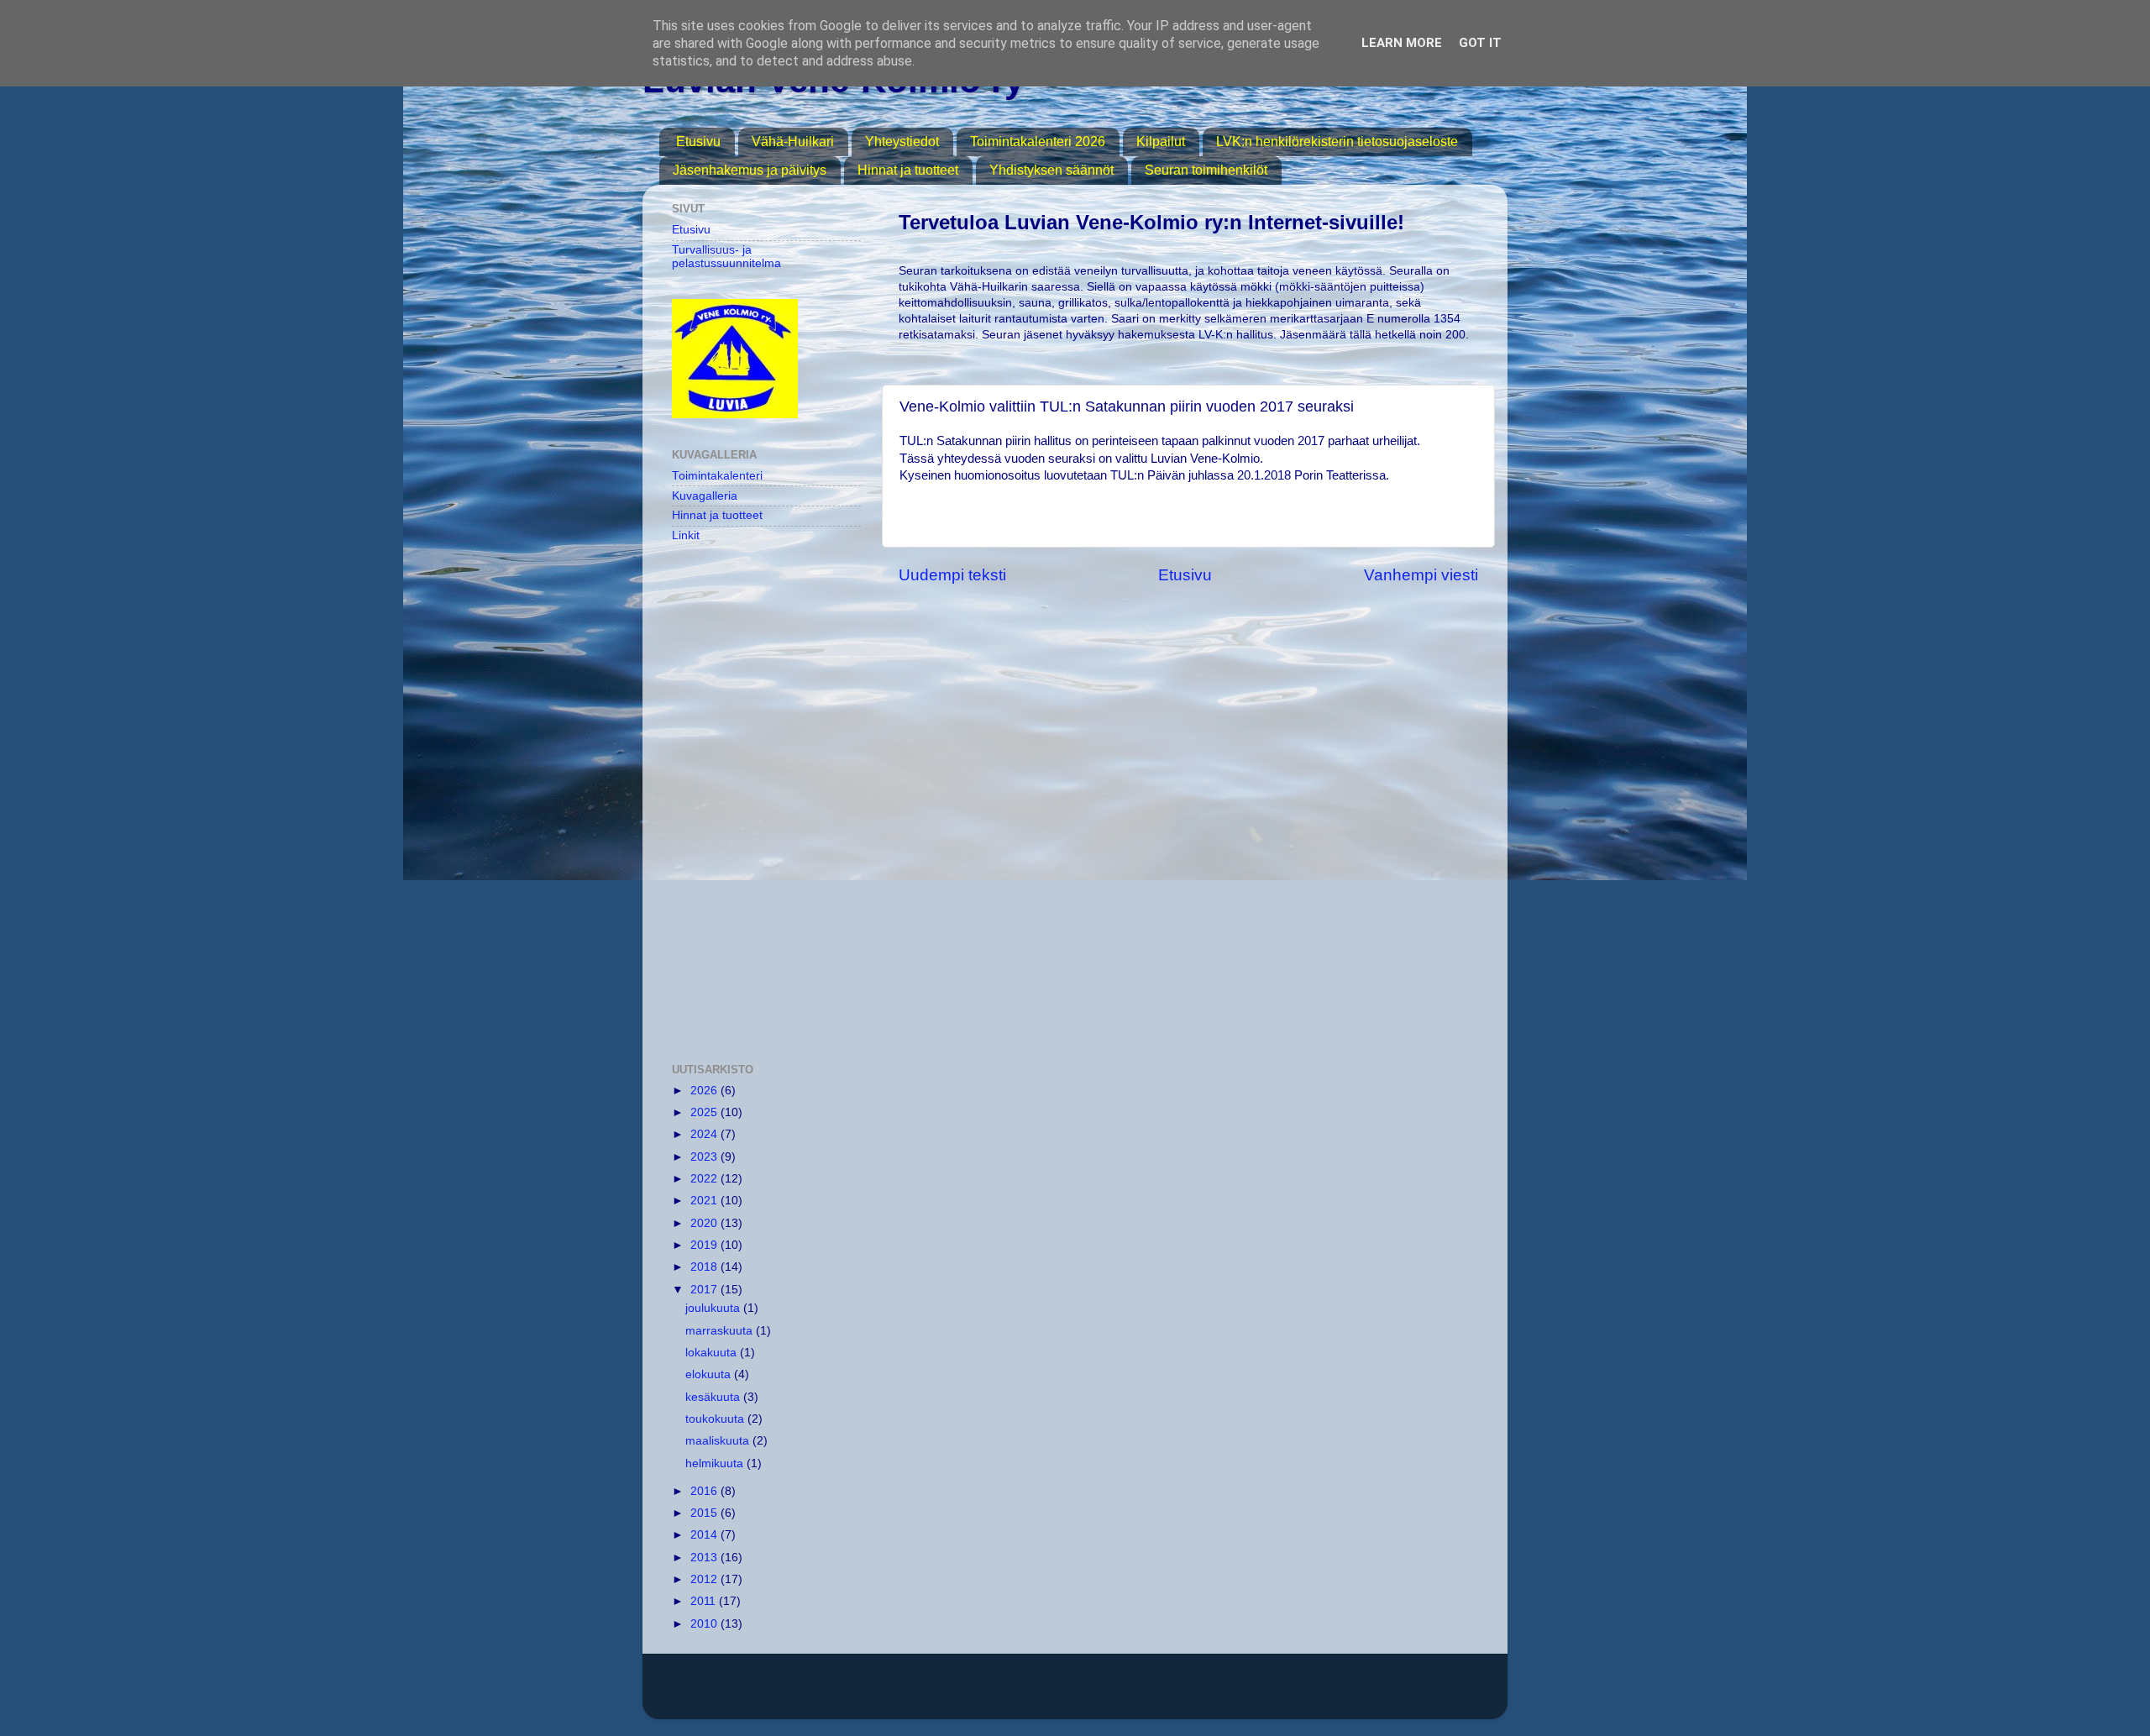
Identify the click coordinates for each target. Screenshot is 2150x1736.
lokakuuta (713, 1353)
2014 (705, 1535)
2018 (705, 1267)
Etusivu (698, 142)
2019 (705, 1245)
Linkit (686, 535)
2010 (705, 1624)
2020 (705, 1223)
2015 (705, 1513)
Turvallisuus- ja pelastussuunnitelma (726, 257)
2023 (705, 1157)
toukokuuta (716, 1419)
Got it (1480, 43)
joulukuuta (714, 1308)
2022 (705, 1179)
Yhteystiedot (902, 142)
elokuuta (710, 1374)
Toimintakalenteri (717, 476)
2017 (705, 1290)
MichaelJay (1133, 1694)
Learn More (1402, 43)
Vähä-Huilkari (793, 142)
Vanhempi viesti (1421, 575)
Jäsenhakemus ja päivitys (750, 170)
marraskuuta (721, 1331)
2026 (705, 1091)
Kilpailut (1161, 142)
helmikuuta (716, 1463)
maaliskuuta (719, 1441)
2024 (705, 1134)
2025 (705, 1112)
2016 (705, 1491)
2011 (705, 1601)
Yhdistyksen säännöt (1051, 170)
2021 (705, 1201)
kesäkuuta (714, 1397)
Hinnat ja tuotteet (908, 170)
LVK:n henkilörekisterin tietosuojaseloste (1337, 142)
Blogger (1274, 1694)
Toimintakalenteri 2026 (1038, 142)
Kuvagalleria (705, 496)
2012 (705, 1579)
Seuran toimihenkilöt (1206, 170)
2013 (705, 1558)
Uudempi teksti (952, 575)
